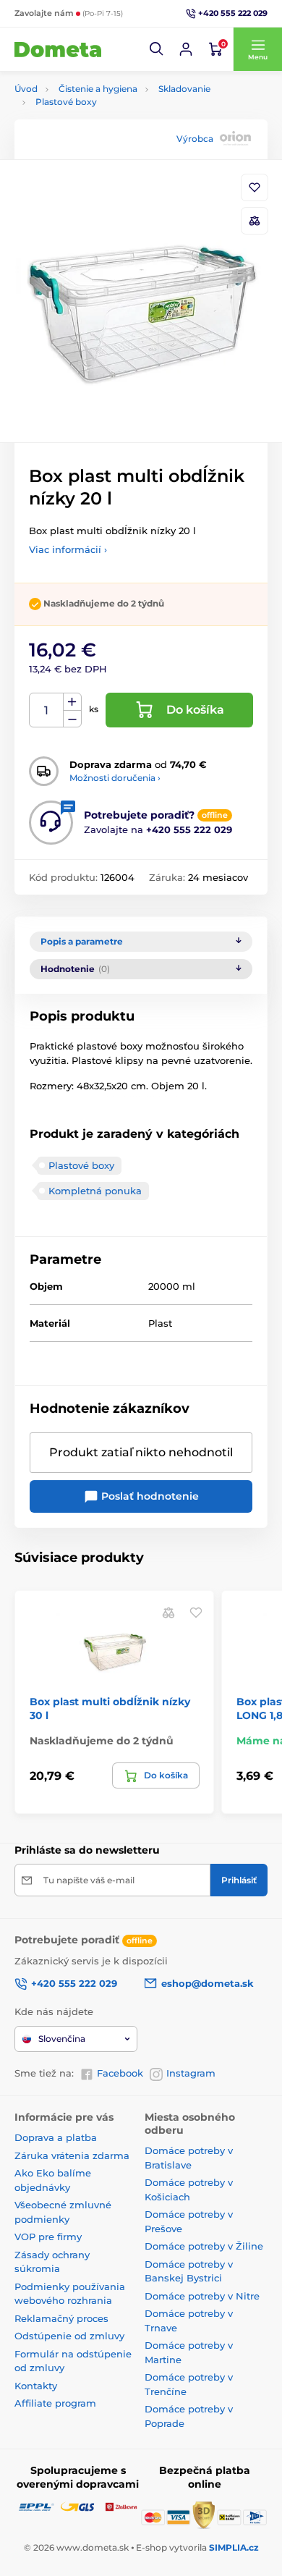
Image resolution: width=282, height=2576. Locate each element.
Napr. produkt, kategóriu (108, 118)
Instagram (191, 2073)
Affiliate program (55, 2403)
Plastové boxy (66, 102)
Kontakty (36, 2386)
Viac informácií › (68, 549)
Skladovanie (184, 89)
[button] (157, 49)
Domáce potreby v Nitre (202, 2296)
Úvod (26, 89)
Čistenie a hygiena (98, 89)
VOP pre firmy (48, 2237)
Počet (47, 710)
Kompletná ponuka (95, 1191)
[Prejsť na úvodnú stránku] (58, 49)
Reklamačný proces (61, 2318)
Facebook (120, 2073)
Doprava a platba (56, 2137)
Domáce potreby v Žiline (204, 2246)
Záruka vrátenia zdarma (72, 2155)
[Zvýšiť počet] (72, 702)
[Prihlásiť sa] (186, 49)
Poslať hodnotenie (149, 1496)
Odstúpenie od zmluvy (69, 2336)
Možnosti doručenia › (115, 778)
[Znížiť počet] (72, 719)
